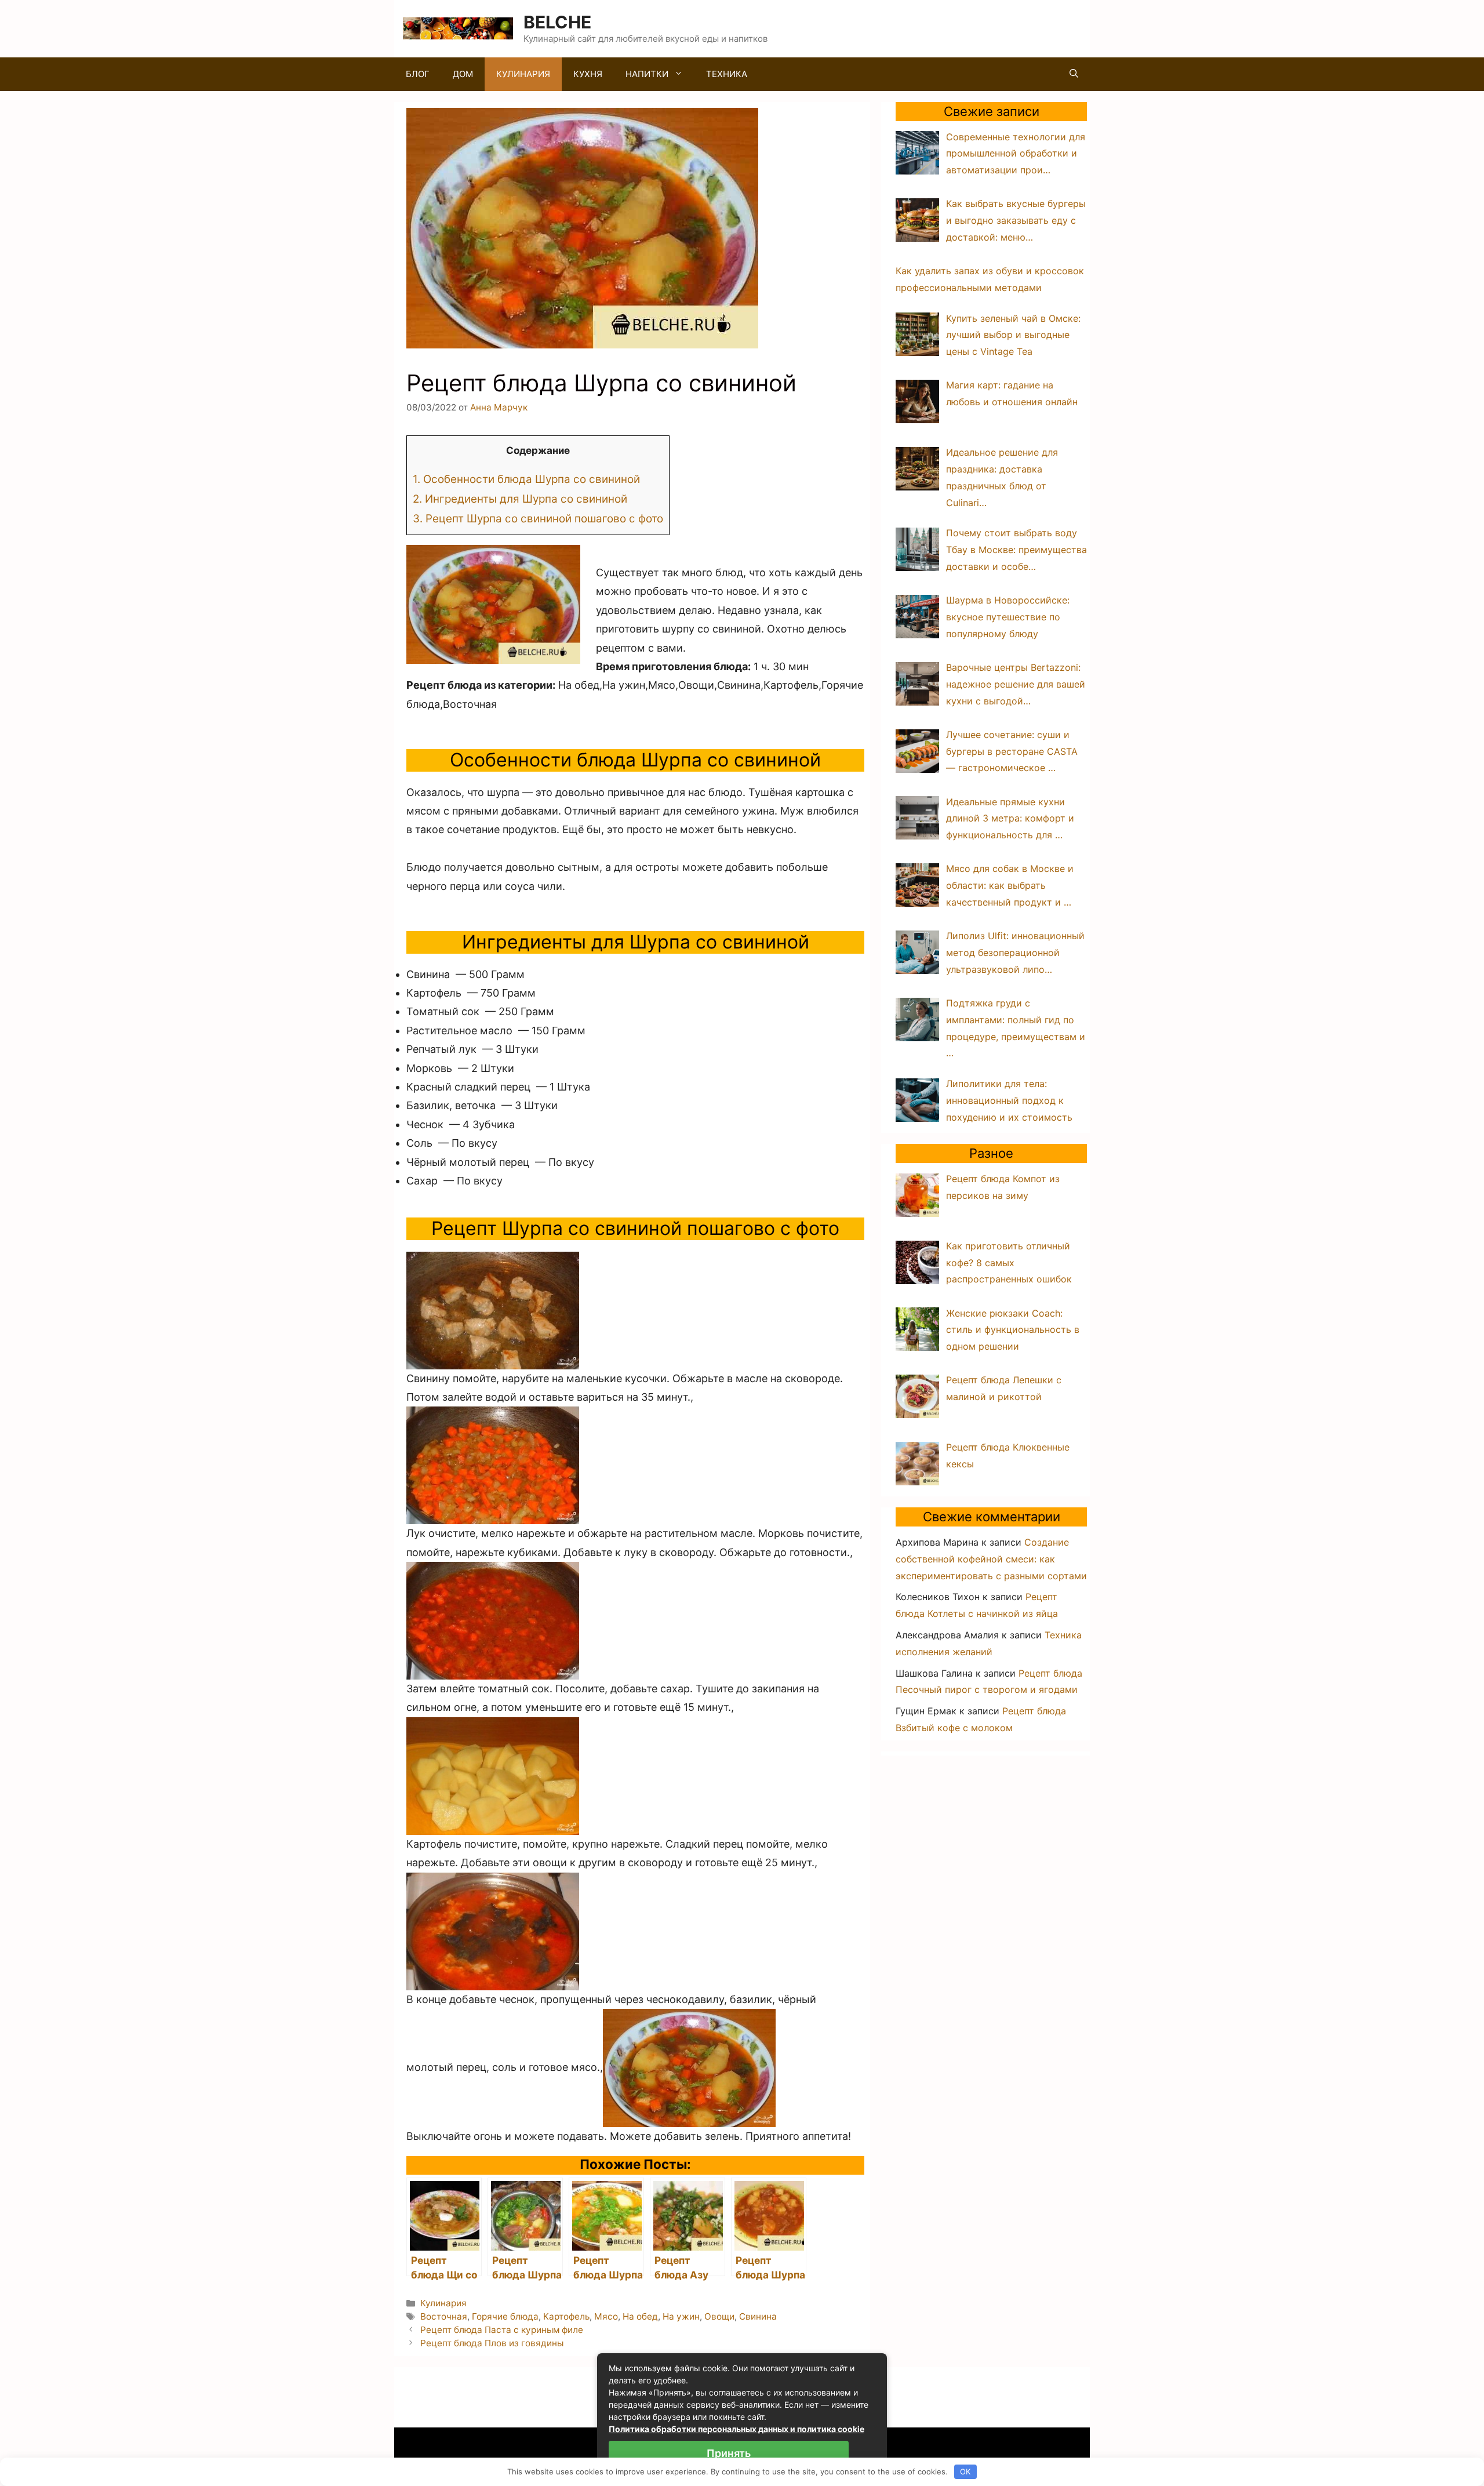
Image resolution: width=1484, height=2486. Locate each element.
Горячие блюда (505, 2316)
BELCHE (557, 22)
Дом (463, 74)
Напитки (647, 74)
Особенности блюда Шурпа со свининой (526, 479)
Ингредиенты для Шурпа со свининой (520, 499)
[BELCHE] (458, 28)
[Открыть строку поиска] (1074, 74)
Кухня (588, 74)
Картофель (566, 2316)
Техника (727, 74)
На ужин (681, 2316)
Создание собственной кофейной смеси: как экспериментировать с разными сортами (991, 1559)
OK (965, 2472)
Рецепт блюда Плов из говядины (492, 2343)
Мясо (606, 2316)
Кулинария (523, 74)
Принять (729, 2453)
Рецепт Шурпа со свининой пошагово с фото (538, 519)
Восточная (444, 2316)
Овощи (719, 2316)
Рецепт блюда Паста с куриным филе (502, 2330)
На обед (640, 2316)
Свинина (758, 2316)
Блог (418, 74)
